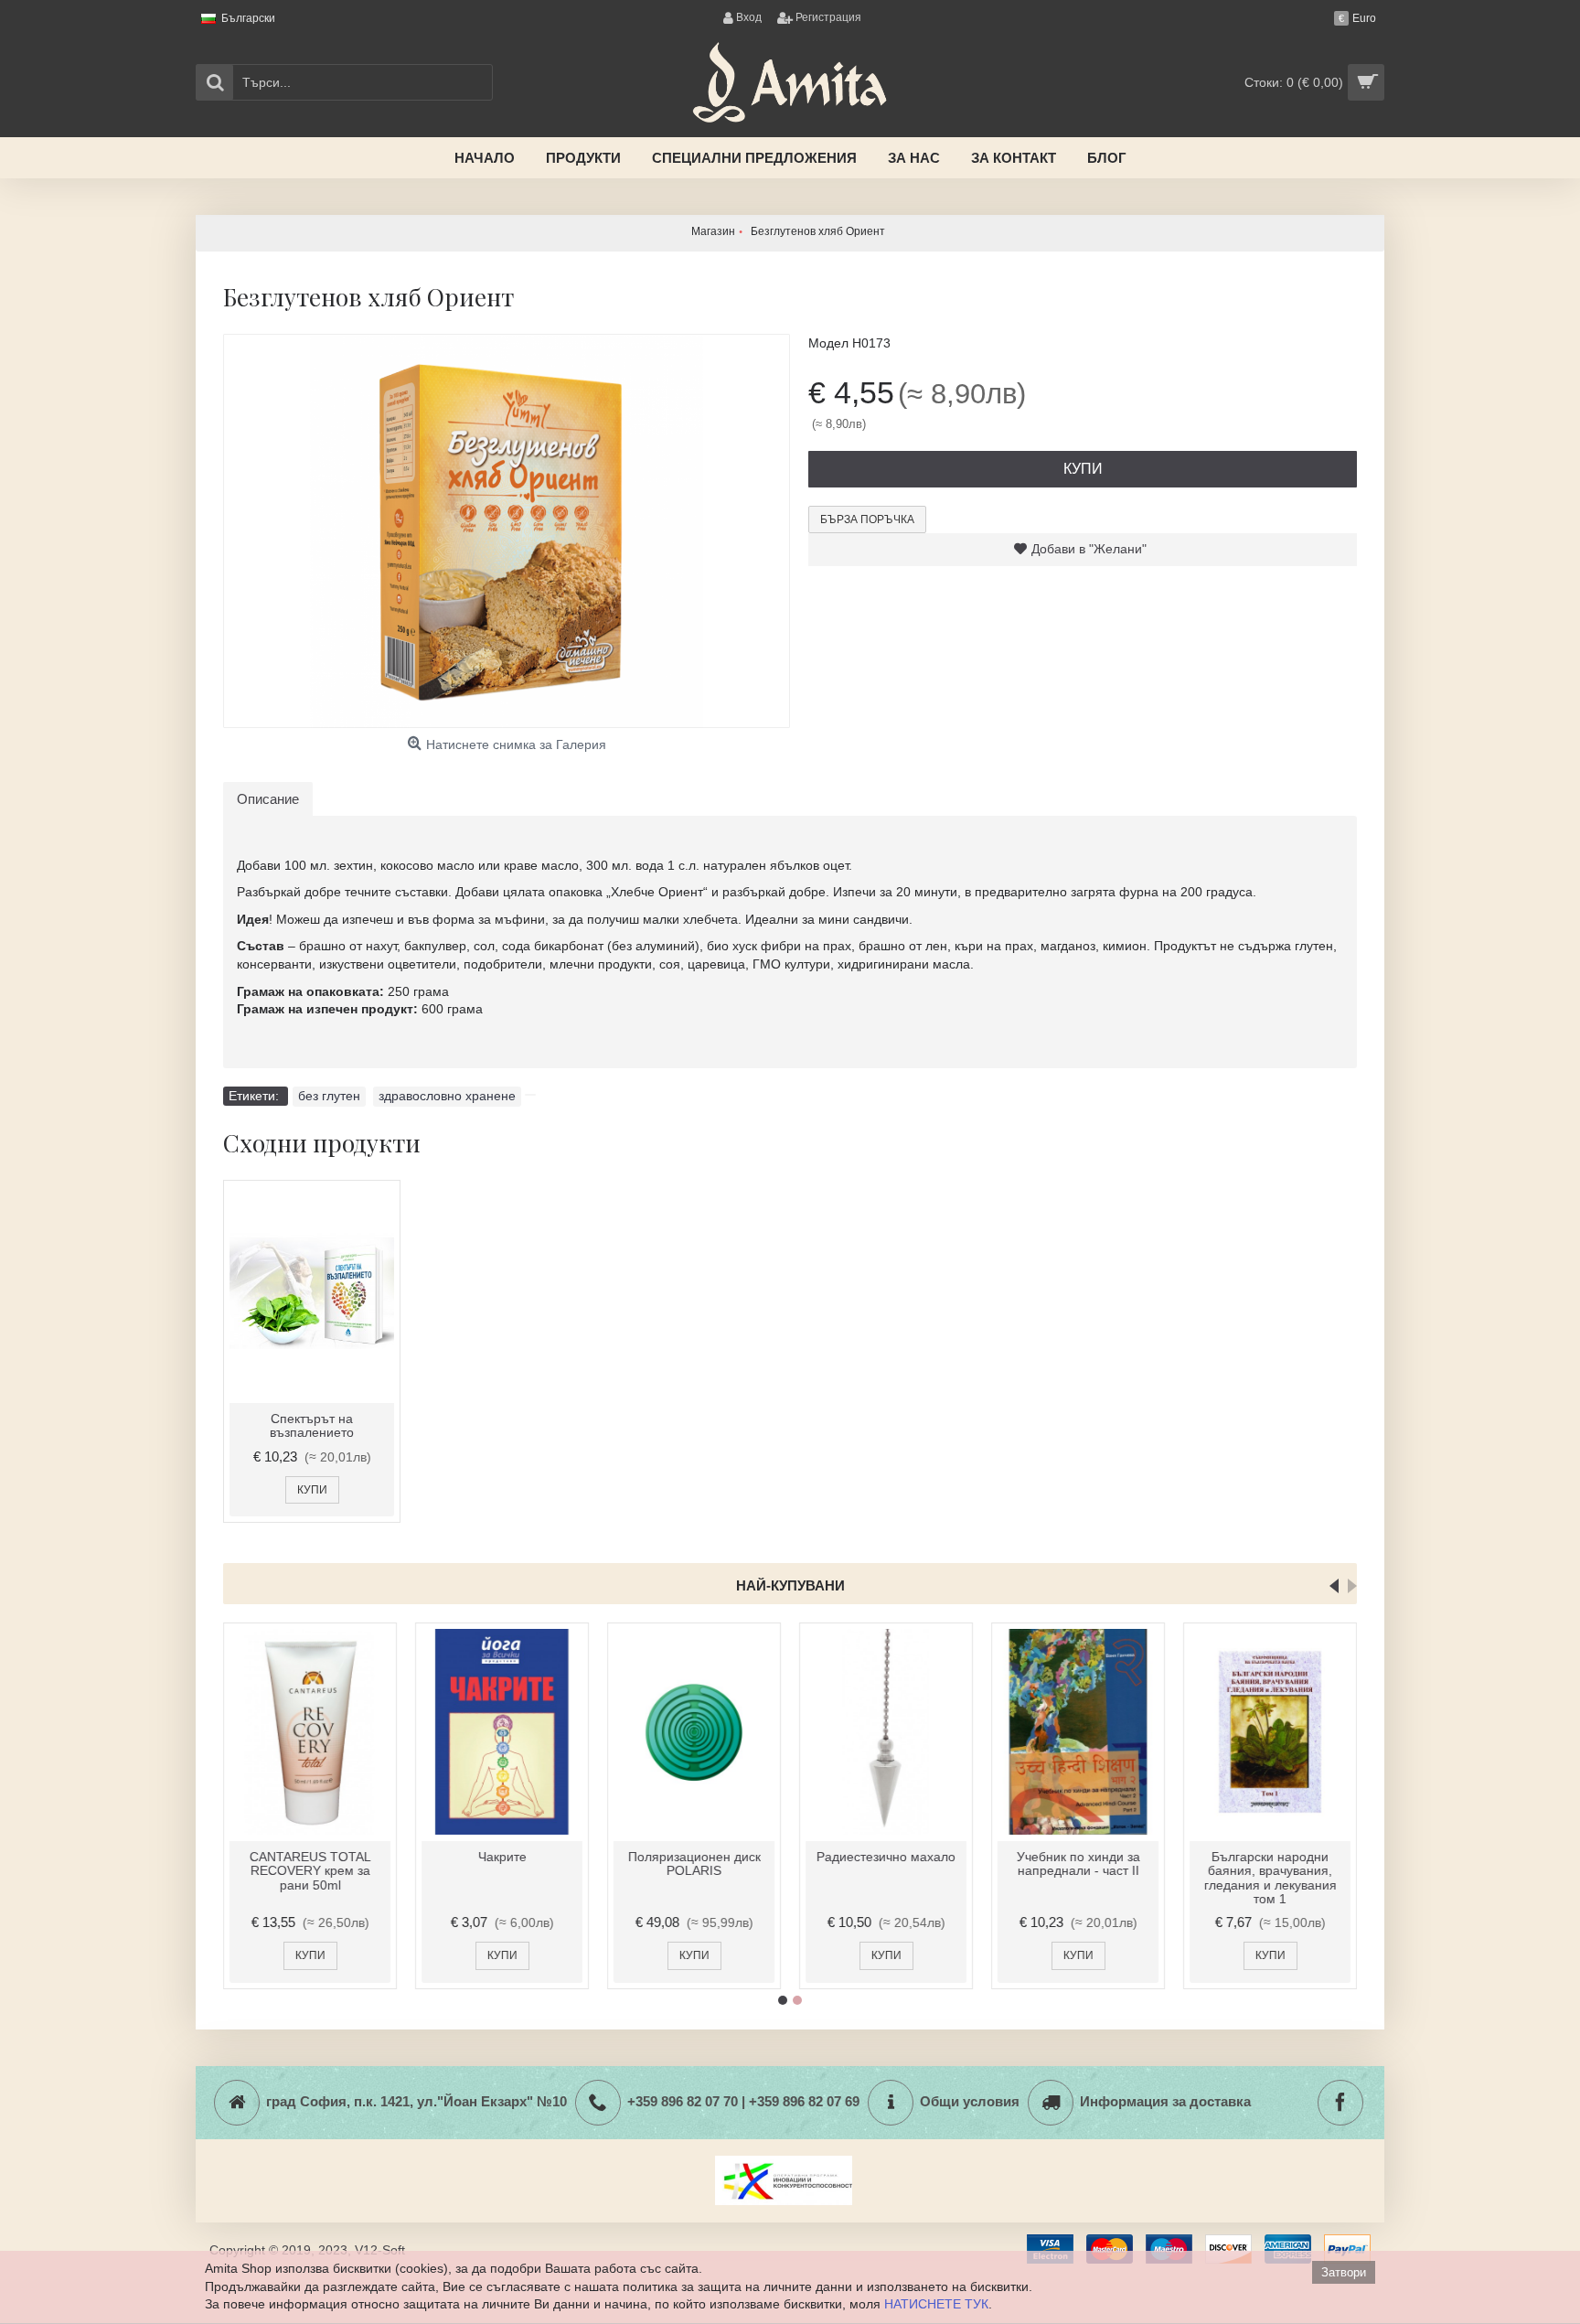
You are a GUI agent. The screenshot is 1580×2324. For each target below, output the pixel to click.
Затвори (1344, 2272)
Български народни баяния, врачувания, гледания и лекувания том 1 (1270, 1878)
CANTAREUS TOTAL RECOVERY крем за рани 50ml (310, 1871)
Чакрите (502, 1857)
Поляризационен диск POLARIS (694, 1863)
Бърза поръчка (867, 519)
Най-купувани (790, 1585)
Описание (268, 799)
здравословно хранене (447, 1096)
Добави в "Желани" (1089, 549)
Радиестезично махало (886, 1857)
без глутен (329, 1096)
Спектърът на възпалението (312, 1425)
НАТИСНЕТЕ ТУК (936, 2304)
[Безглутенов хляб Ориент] (507, 531)
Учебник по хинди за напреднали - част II (1078, 1863)
